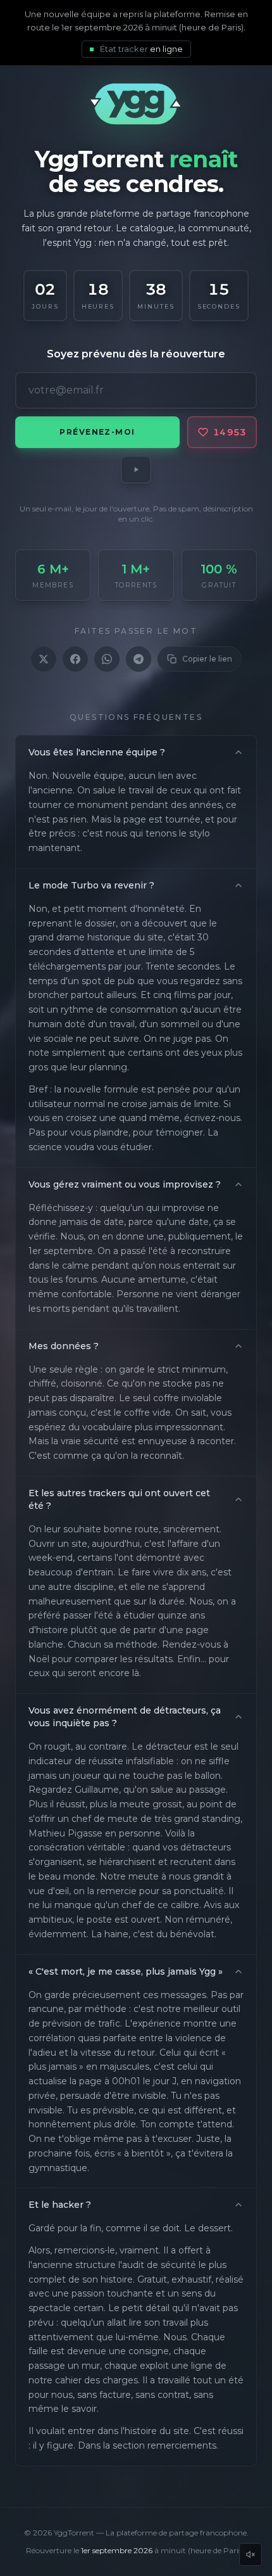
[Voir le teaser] (136, 470)
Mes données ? (64, 1346)
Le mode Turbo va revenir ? (91, 885)
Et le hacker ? (60, 2205)
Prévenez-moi (97, 432)
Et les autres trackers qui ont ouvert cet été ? (119, 1499)
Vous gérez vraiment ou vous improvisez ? (125, 1184)
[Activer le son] (250, 2554)
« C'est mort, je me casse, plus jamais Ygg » (126, 1971)
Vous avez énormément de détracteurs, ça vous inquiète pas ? (125, 1717)
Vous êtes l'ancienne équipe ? (97, 752)
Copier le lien (207, 659)
